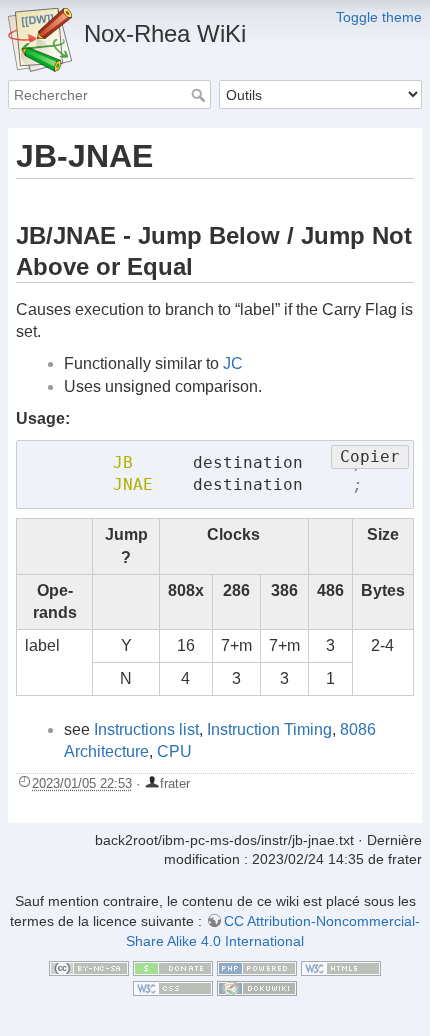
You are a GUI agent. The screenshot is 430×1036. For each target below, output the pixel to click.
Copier (370, 456)
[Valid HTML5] (341, 967)
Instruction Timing (269, 729)
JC (233, 363)
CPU (174, 751)
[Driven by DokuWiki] (257, 987)
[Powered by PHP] (257, 967)
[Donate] (173, 967)
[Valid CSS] (173, 987)
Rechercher (200, 95)
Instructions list (146, 729)
